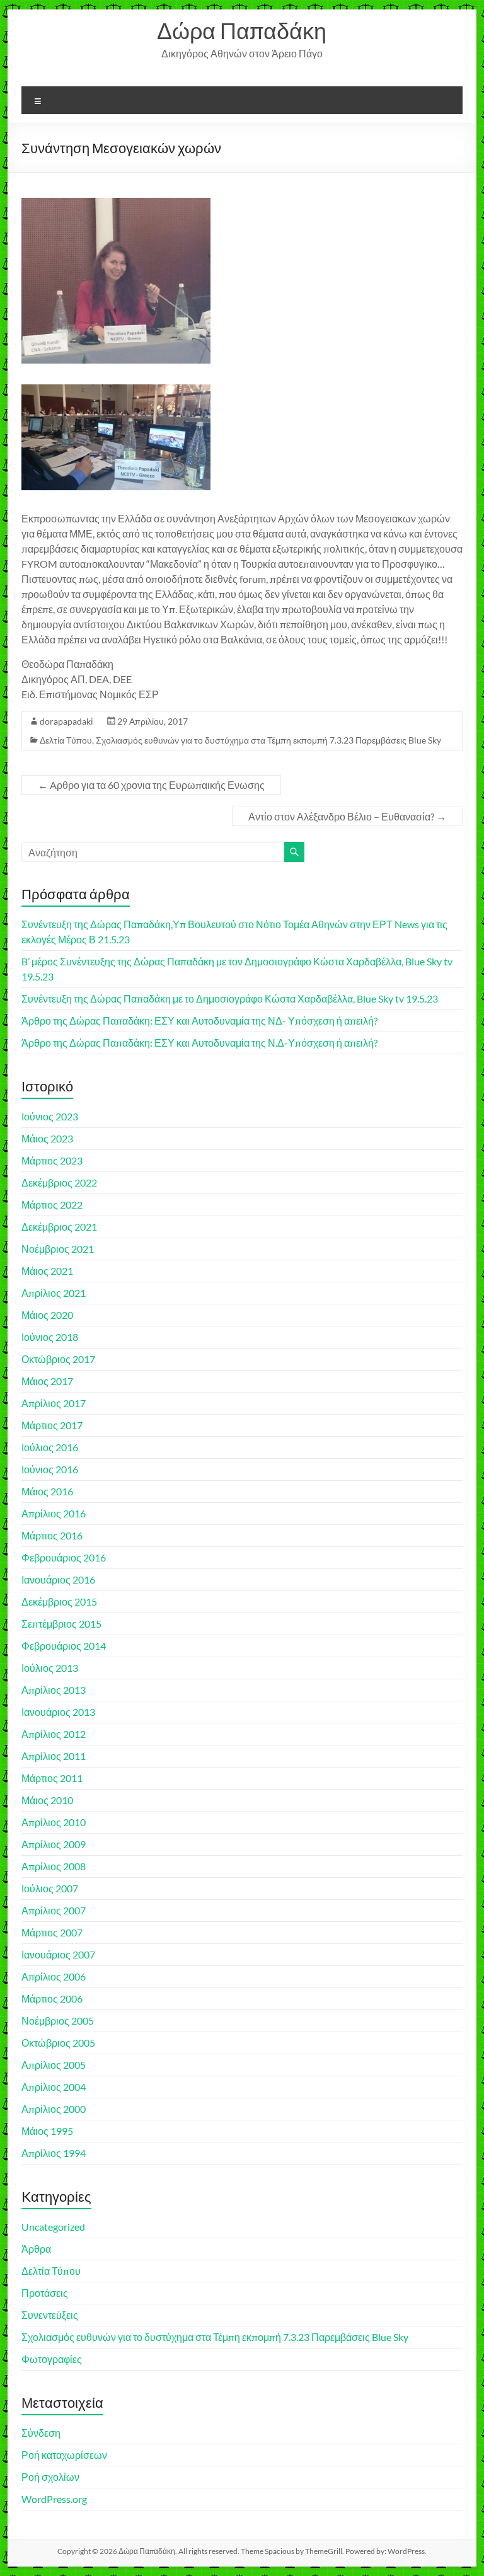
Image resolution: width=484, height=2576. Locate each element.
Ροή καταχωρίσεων (64, 2455)
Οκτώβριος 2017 (58, 1359)
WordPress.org (54, 2499)
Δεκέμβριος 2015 (59, 1601)
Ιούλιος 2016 (50, 1447)
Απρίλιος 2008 (54, 1866)
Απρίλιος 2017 (54, 1403)
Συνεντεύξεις (50, 2315)
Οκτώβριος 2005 (58, 2043)
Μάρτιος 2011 (52, 1778)
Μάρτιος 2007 (52, 1932)
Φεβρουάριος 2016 (64, 1557)
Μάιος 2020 (47, 1315)
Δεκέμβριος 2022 (59, 1182)
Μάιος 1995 (47, 2131)
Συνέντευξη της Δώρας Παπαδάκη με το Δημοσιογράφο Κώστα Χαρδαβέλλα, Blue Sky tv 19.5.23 (230, 998)
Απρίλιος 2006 (54, 1976)
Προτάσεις (45, 2293)
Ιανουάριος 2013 (58, 1712)
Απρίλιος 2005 (54, 2065)
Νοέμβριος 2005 (58, 2021)
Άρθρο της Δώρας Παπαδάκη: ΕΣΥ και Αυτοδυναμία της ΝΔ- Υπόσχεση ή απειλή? (199, 1021)
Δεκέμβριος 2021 (59, 1227)
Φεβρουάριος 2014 (64, 1646)
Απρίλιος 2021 (54, 1293)
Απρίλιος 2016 (54, 1513)
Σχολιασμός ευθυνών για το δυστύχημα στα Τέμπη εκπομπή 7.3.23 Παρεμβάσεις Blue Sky (268, 740)
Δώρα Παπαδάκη (242, 30)
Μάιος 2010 (47, 1800)
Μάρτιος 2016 (52, 1535)
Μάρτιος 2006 (52, 1998)
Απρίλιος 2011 (54, 1756)
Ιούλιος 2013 (50, 1668)
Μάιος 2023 (47, 1138)
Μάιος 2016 (47, 1491)
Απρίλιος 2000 (54, 2109)
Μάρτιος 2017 (52, 1425)
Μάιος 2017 (47, 1381)
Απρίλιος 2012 (54, 1734)
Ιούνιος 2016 (50, 1469)
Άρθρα (36, 2249)
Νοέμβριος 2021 (58, 1249)
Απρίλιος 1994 (54, 2153)
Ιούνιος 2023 (50, 1116)
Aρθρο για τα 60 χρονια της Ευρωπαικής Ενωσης (151, 785)
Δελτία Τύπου (66, 740)
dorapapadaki (66, 721)
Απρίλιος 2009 (54, 1844)
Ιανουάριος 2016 (58, 1579)
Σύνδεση (41, 2433)
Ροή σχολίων (50, 2477)
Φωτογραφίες (52, 2359)
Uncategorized (53, 2227)
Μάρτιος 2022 (52, 1205)
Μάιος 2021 (47, 1271)
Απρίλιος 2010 (54, 1822)
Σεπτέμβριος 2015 (61, 1624)
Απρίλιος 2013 (54, 1690)
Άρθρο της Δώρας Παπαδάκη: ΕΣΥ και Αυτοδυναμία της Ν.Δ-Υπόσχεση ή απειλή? (199, 1043)
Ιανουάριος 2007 (58, 1954)
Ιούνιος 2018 (50, 1337)
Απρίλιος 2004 (54, 2087)
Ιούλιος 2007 (50, 1888)
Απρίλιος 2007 (54, 1910)
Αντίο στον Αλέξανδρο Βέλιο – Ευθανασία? (347, 816)
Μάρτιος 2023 (52, 1160)
